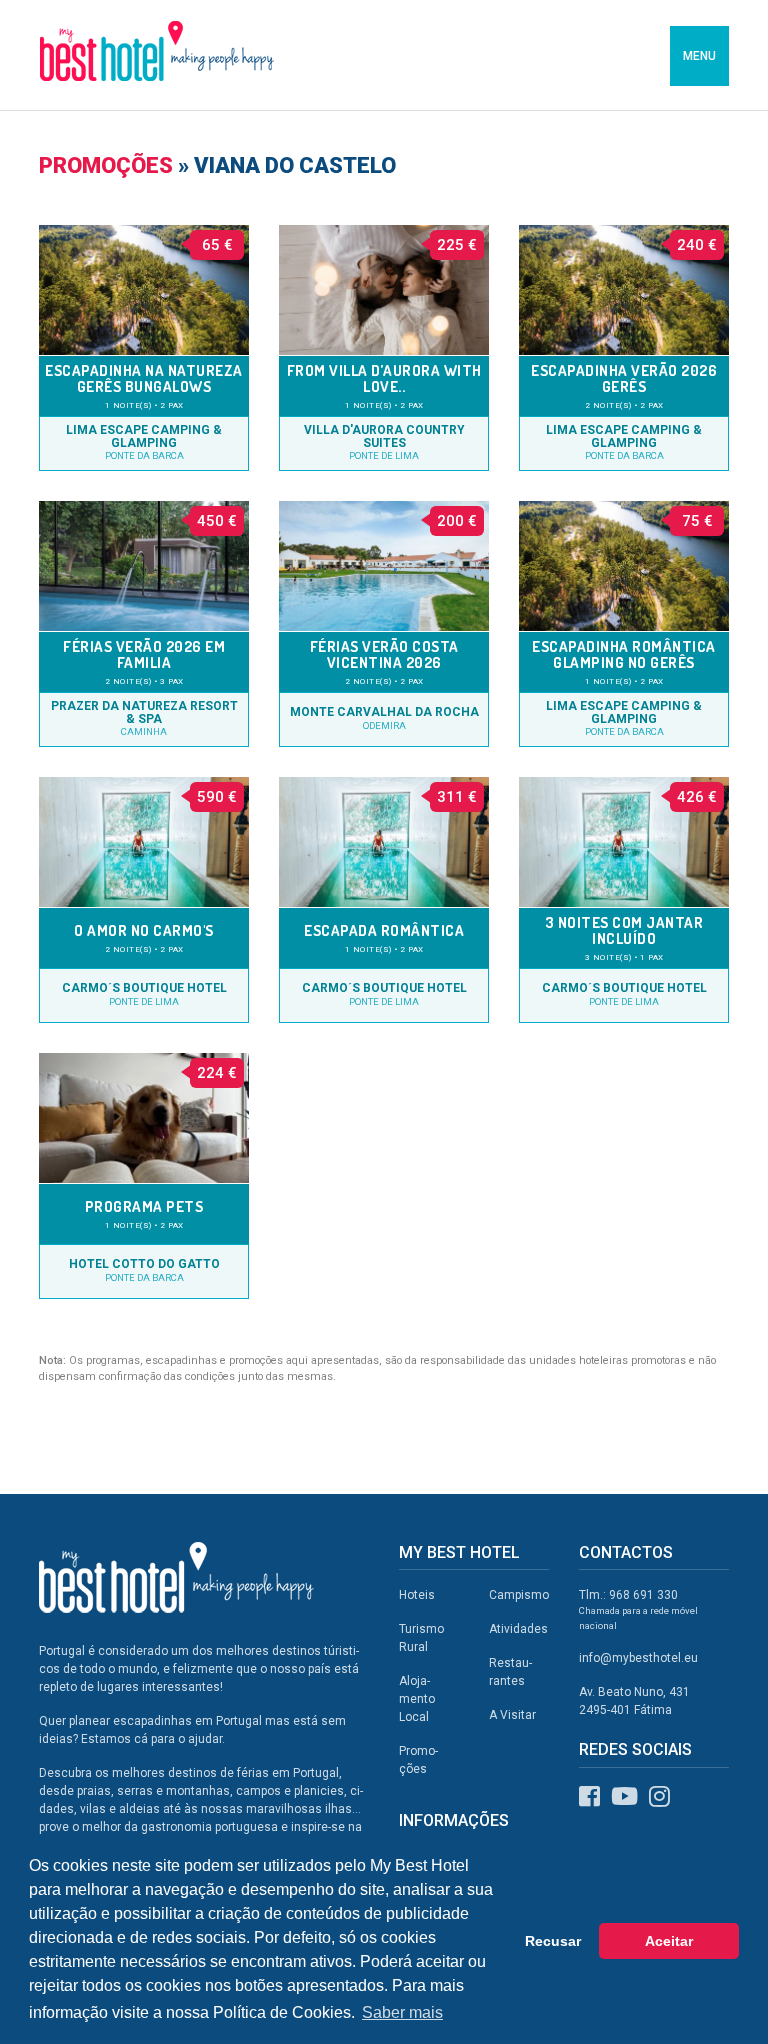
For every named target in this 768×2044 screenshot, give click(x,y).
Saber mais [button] (402, 2012)
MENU (699, 56)
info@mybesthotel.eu (638, 1658)
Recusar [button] (553, 1941)
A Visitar (512, 1715)
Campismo (519, 1595)
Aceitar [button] (669, 1941)
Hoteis (417, 1595)
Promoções (106, 165)
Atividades (518, 1629)
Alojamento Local (417, 1699)
